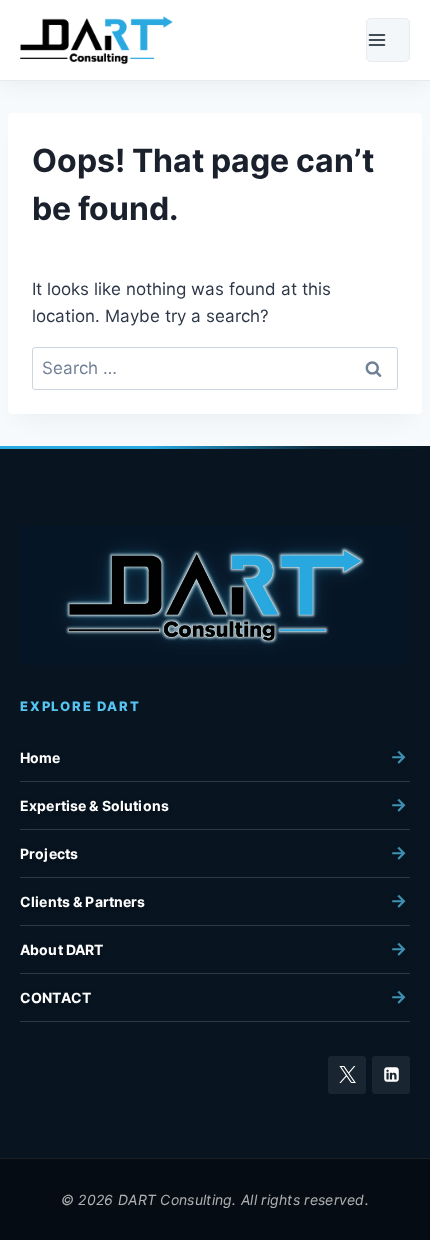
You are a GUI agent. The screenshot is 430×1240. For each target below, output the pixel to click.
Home (40, 757)
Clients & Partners (83, 901)
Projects (49, 853)
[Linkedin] (391, 1075)
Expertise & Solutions (94, 805)
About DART (61, 949)
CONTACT (55, 997)
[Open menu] (388, 40)
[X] (347, 1075)
